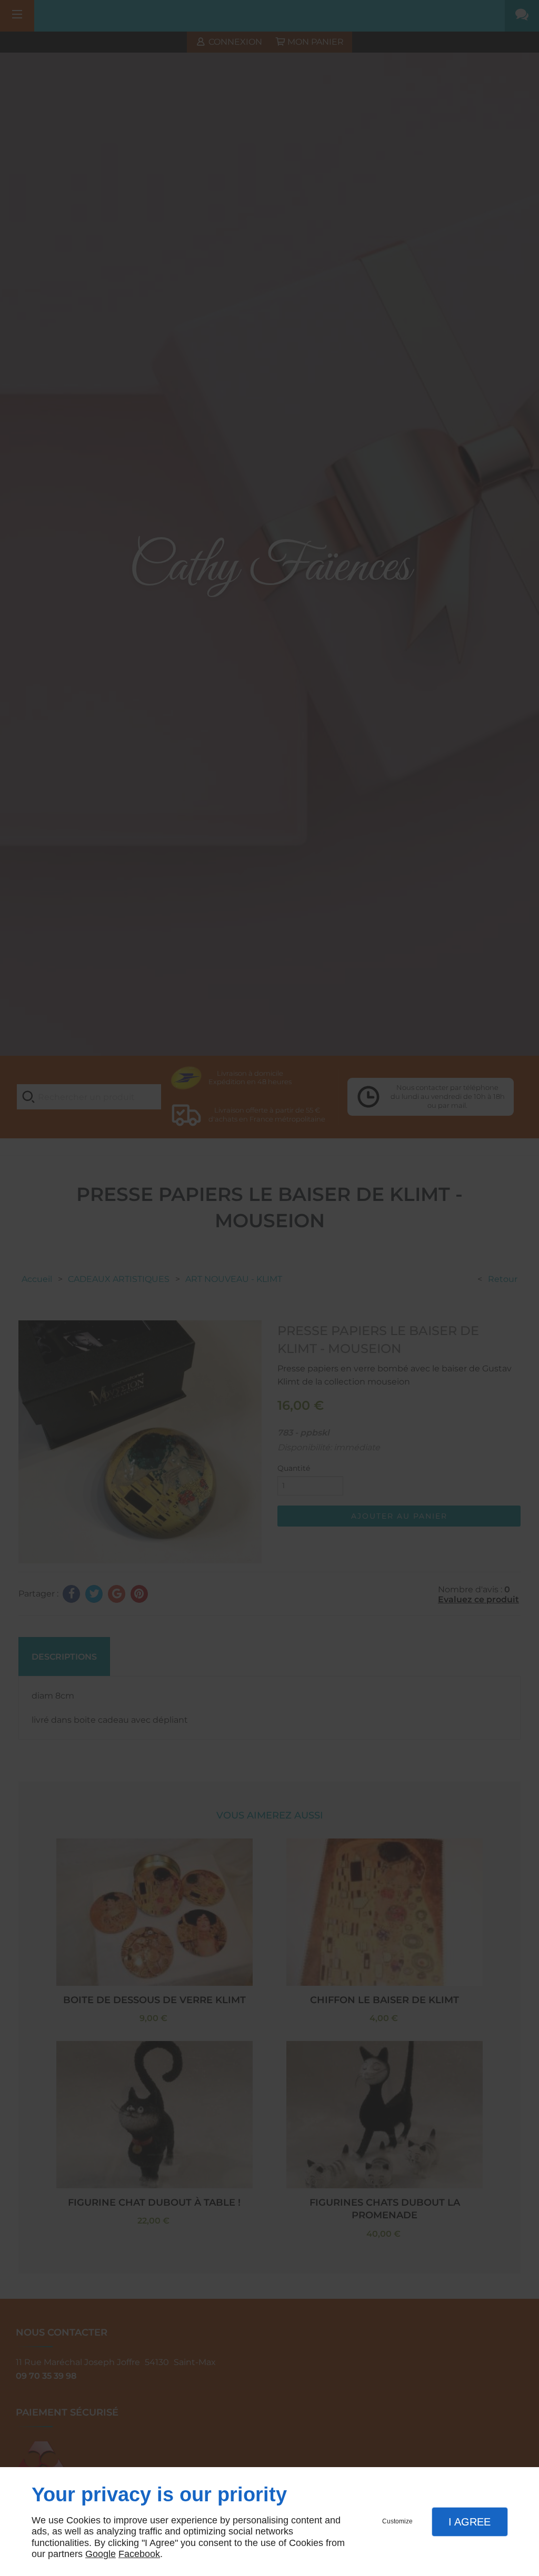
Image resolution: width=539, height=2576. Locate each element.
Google (101, 2554)
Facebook (139, 2554)
